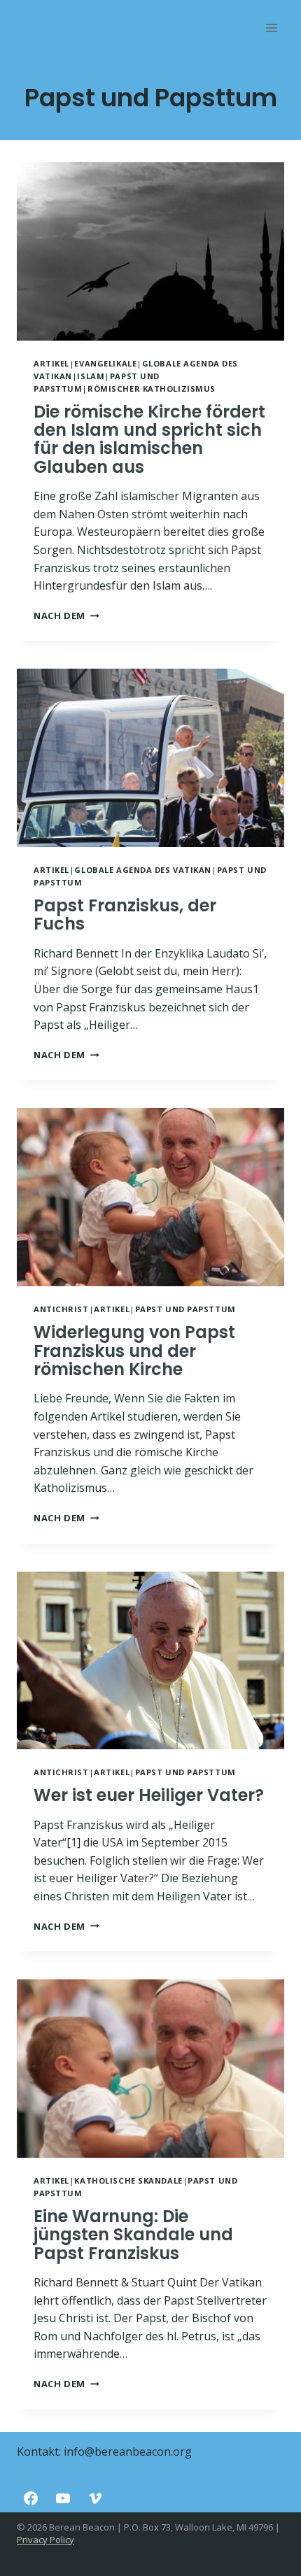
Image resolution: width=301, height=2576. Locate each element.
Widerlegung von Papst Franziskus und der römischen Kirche (134, 1351)
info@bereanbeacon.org (128, 2452)
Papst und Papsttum (185, 1309)
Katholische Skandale (128, 2180)
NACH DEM (66, 615)
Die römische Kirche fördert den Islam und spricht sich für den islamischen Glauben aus (149, 439)
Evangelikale (105, 363)
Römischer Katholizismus (152, 389)
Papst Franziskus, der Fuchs (125, 915)
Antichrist (61, 1309)
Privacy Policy (45, 2540)
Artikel (51, 363)
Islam (91, 376)
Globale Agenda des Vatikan (143, 870)
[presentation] (150, 251)
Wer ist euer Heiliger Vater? (149, 1795)
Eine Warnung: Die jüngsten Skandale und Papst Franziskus (133, 2235)
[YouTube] (63, 2498)
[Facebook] (31, 2498)
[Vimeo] (95, 2498)
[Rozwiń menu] (271, 28)
